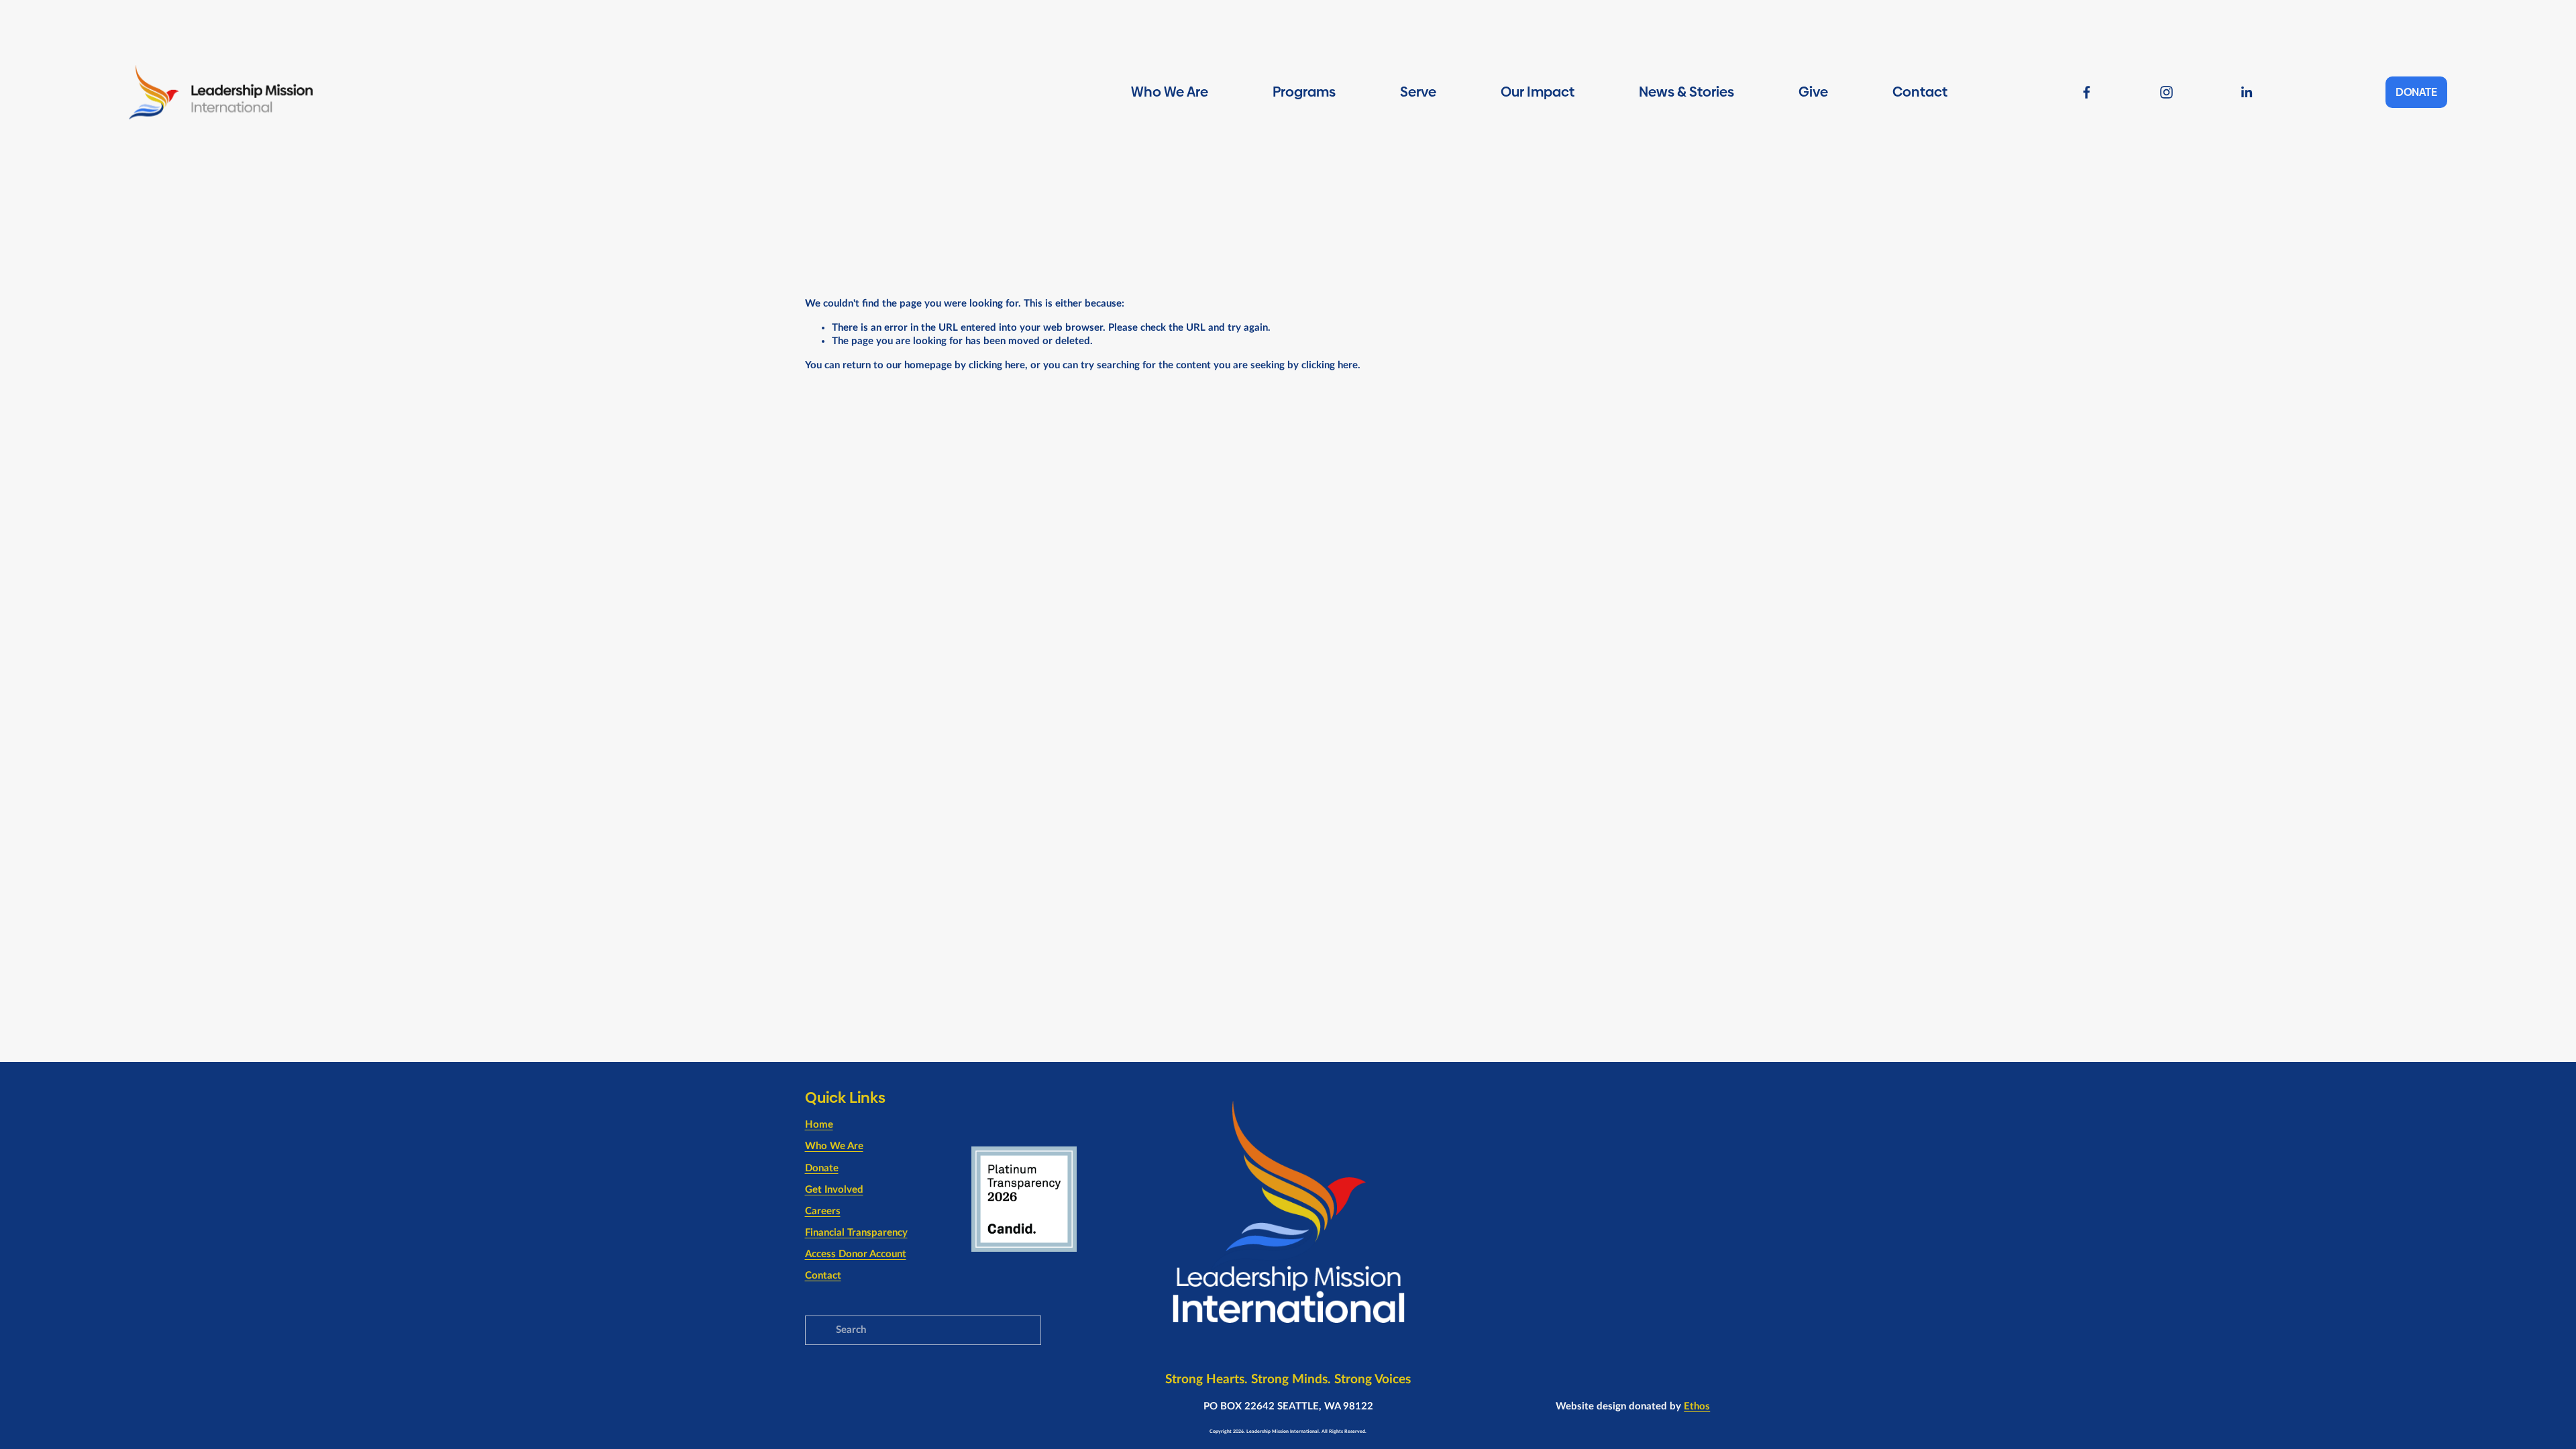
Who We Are (1170, 92)
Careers (823, 1211)
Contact (1920, 92)
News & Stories (1686, 92)
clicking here (997, 365)
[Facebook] (2087, 92)
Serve (1418, 92)
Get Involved (834, 1190)
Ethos (1697, 1406)
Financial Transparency (856, 1233)
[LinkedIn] (2246, 92)
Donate (822, 1168)
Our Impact (1538, 92)
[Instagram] (2166, 92)
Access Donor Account (856, 1254)
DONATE (2416, 92)
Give (1813, 92)
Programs (1304, 92)
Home (819, 1125)
